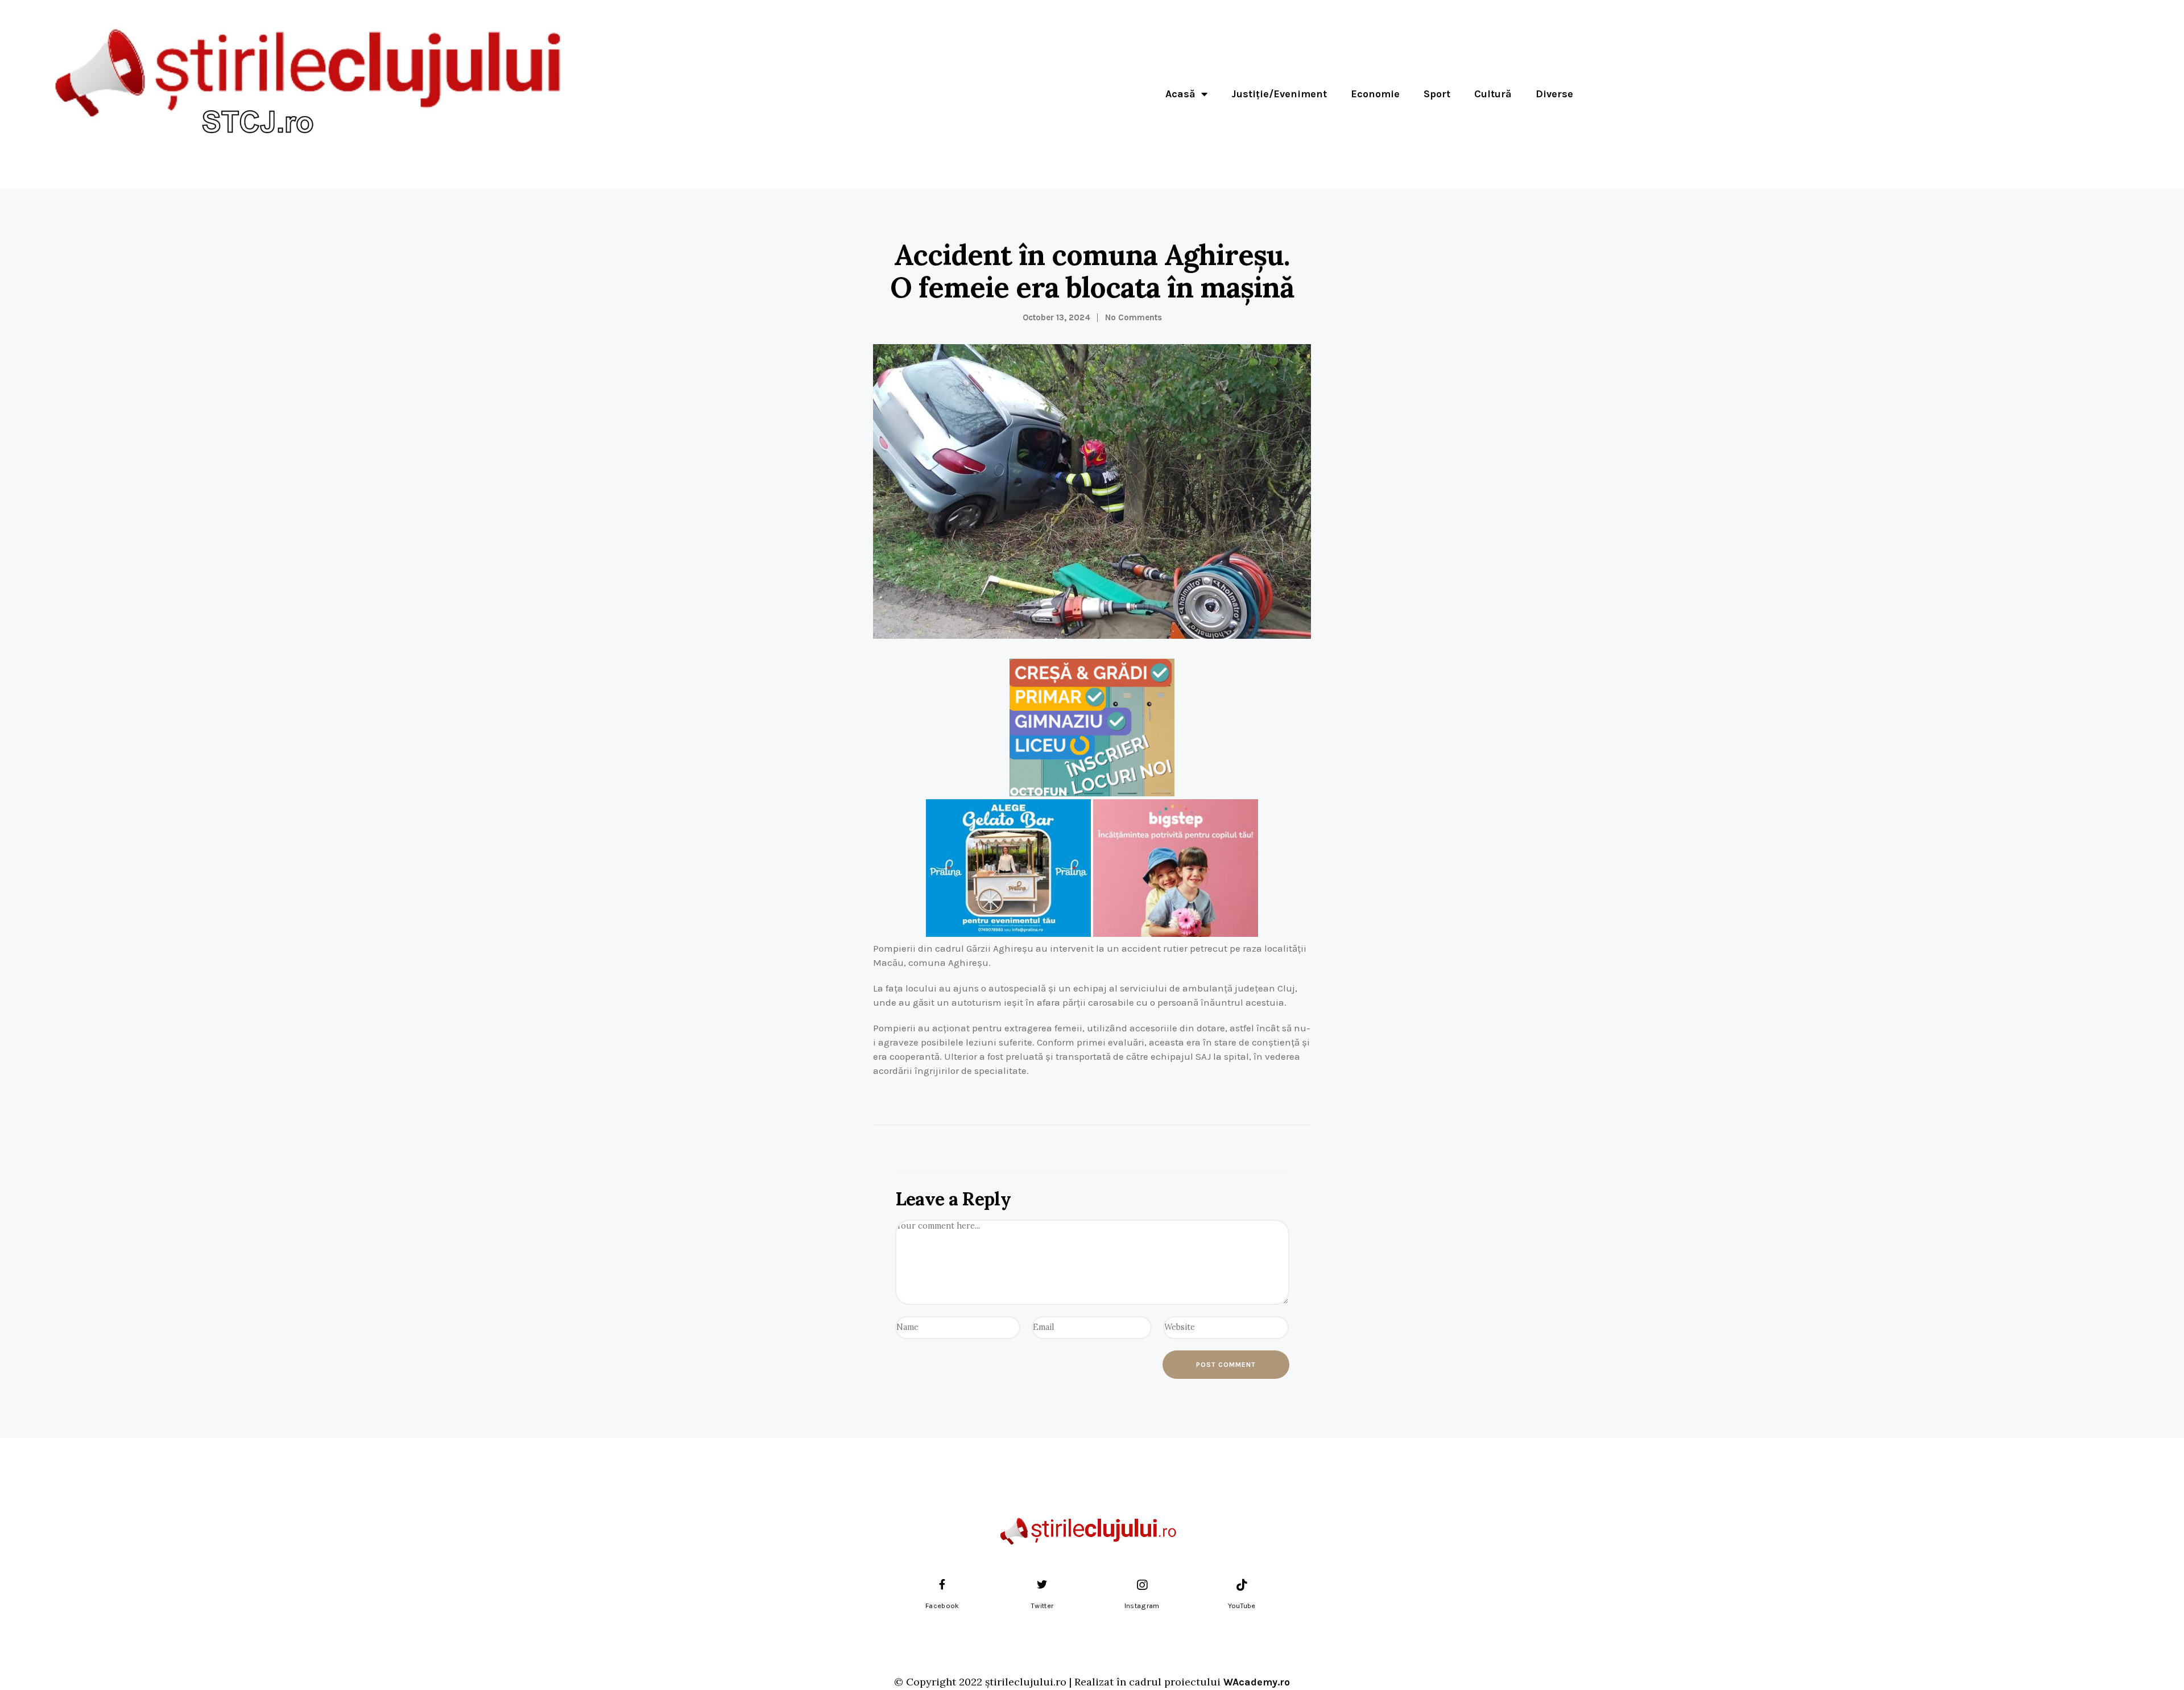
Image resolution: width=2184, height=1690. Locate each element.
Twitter (1042, 1606)
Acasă (1180, 94)
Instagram (1142, 1606)
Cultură (1493, 94)
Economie (1375, 94)
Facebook (942, 1606)
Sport (1437, 94)
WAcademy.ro (1257, 1682)
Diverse (1554, 94)
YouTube (1242, 1606)
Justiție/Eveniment (1279, 94)
